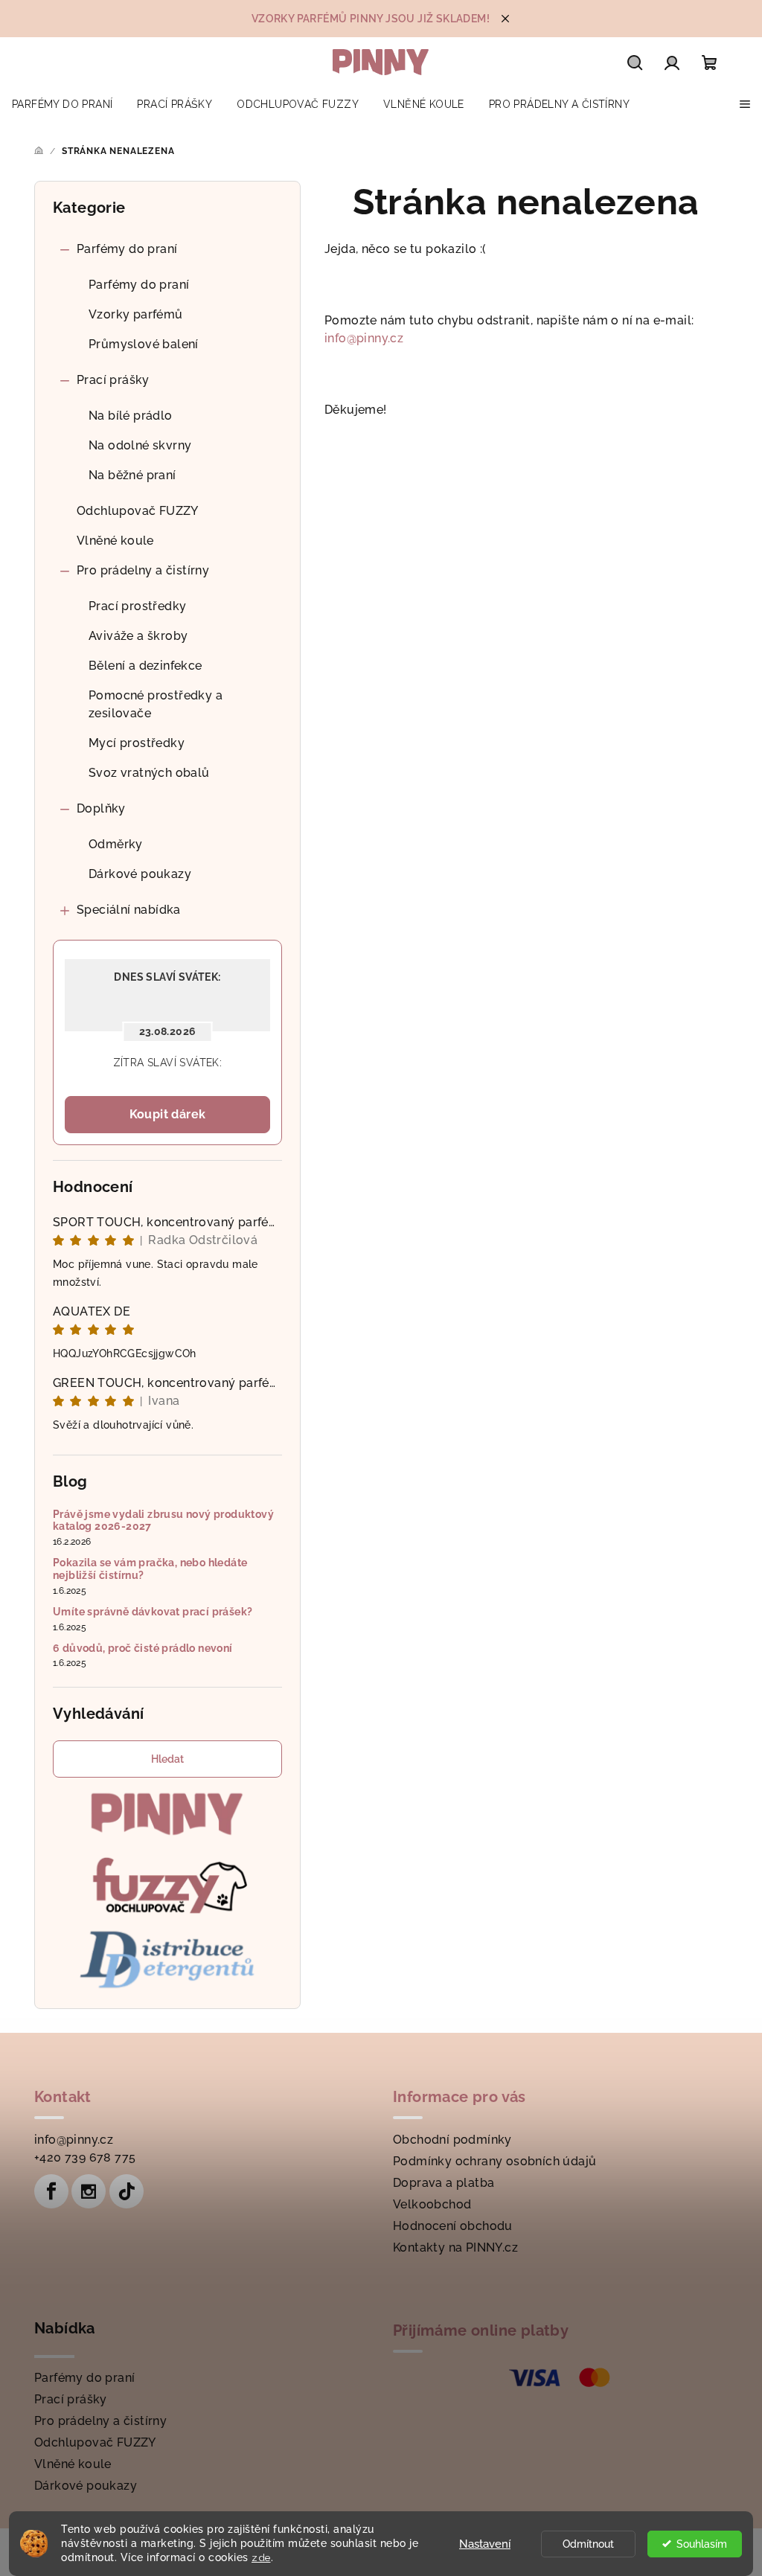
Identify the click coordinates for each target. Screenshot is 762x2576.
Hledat (167, 1759)
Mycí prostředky (137, 743)
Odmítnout (588, 2544)
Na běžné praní (132, 475)
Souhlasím (702, 2544)
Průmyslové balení (144, 344)
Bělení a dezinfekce (145, 666)
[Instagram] (89, 2191)
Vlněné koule (115, 541)
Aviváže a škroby (138, 636)
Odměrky (116, 844)
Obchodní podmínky (452, 2140)
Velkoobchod (432, 2204)
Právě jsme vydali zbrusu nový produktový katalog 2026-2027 (163, 1521)
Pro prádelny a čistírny (143, 570)
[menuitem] (62, 104)
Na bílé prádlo (131, 416)
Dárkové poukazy (140, 874)
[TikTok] (127, 2191)
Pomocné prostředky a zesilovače (156, 704)
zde (261, 2557)
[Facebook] (51, 2191)
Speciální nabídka (129, 910)
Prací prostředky (137, 606)
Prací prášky (113, 380)
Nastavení (485, 2544)
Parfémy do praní (127, 249)
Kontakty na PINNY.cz (455, 2247)
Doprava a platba (444, 2183)
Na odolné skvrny (140, 445)
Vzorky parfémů (136, 314)
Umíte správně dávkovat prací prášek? (153, 1612)
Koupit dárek (168, 1114)
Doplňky (101, 808)
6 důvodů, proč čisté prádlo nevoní (143, 1648)
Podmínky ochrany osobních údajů (494, 2161)
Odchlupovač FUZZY (138, 511)
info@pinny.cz (364, 338)
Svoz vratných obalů (149, 773)
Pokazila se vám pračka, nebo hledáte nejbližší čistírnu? (150, 1569)
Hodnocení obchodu (453, 2226)
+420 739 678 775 (85, 2157)
